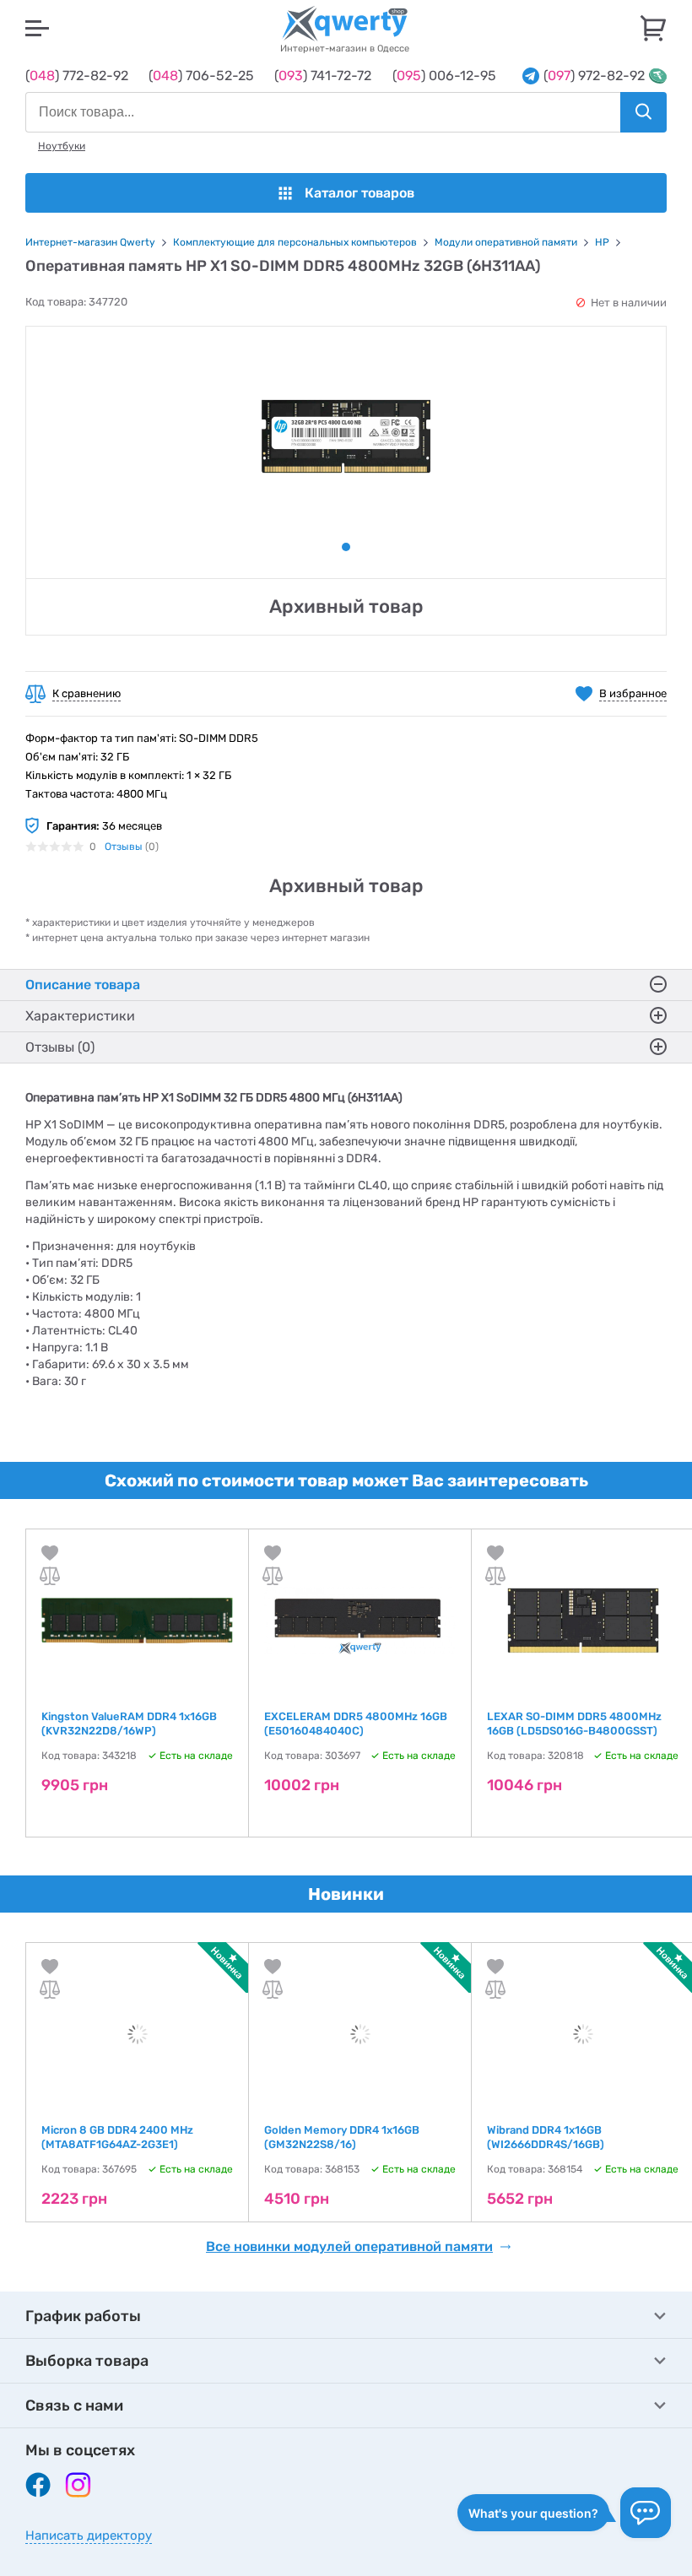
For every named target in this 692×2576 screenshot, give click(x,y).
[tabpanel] (346, 436)
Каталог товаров (360, 193)
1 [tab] (346, 547)
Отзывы (124, 847)
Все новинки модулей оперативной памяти (349, 2247)
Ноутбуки (62, 146)
